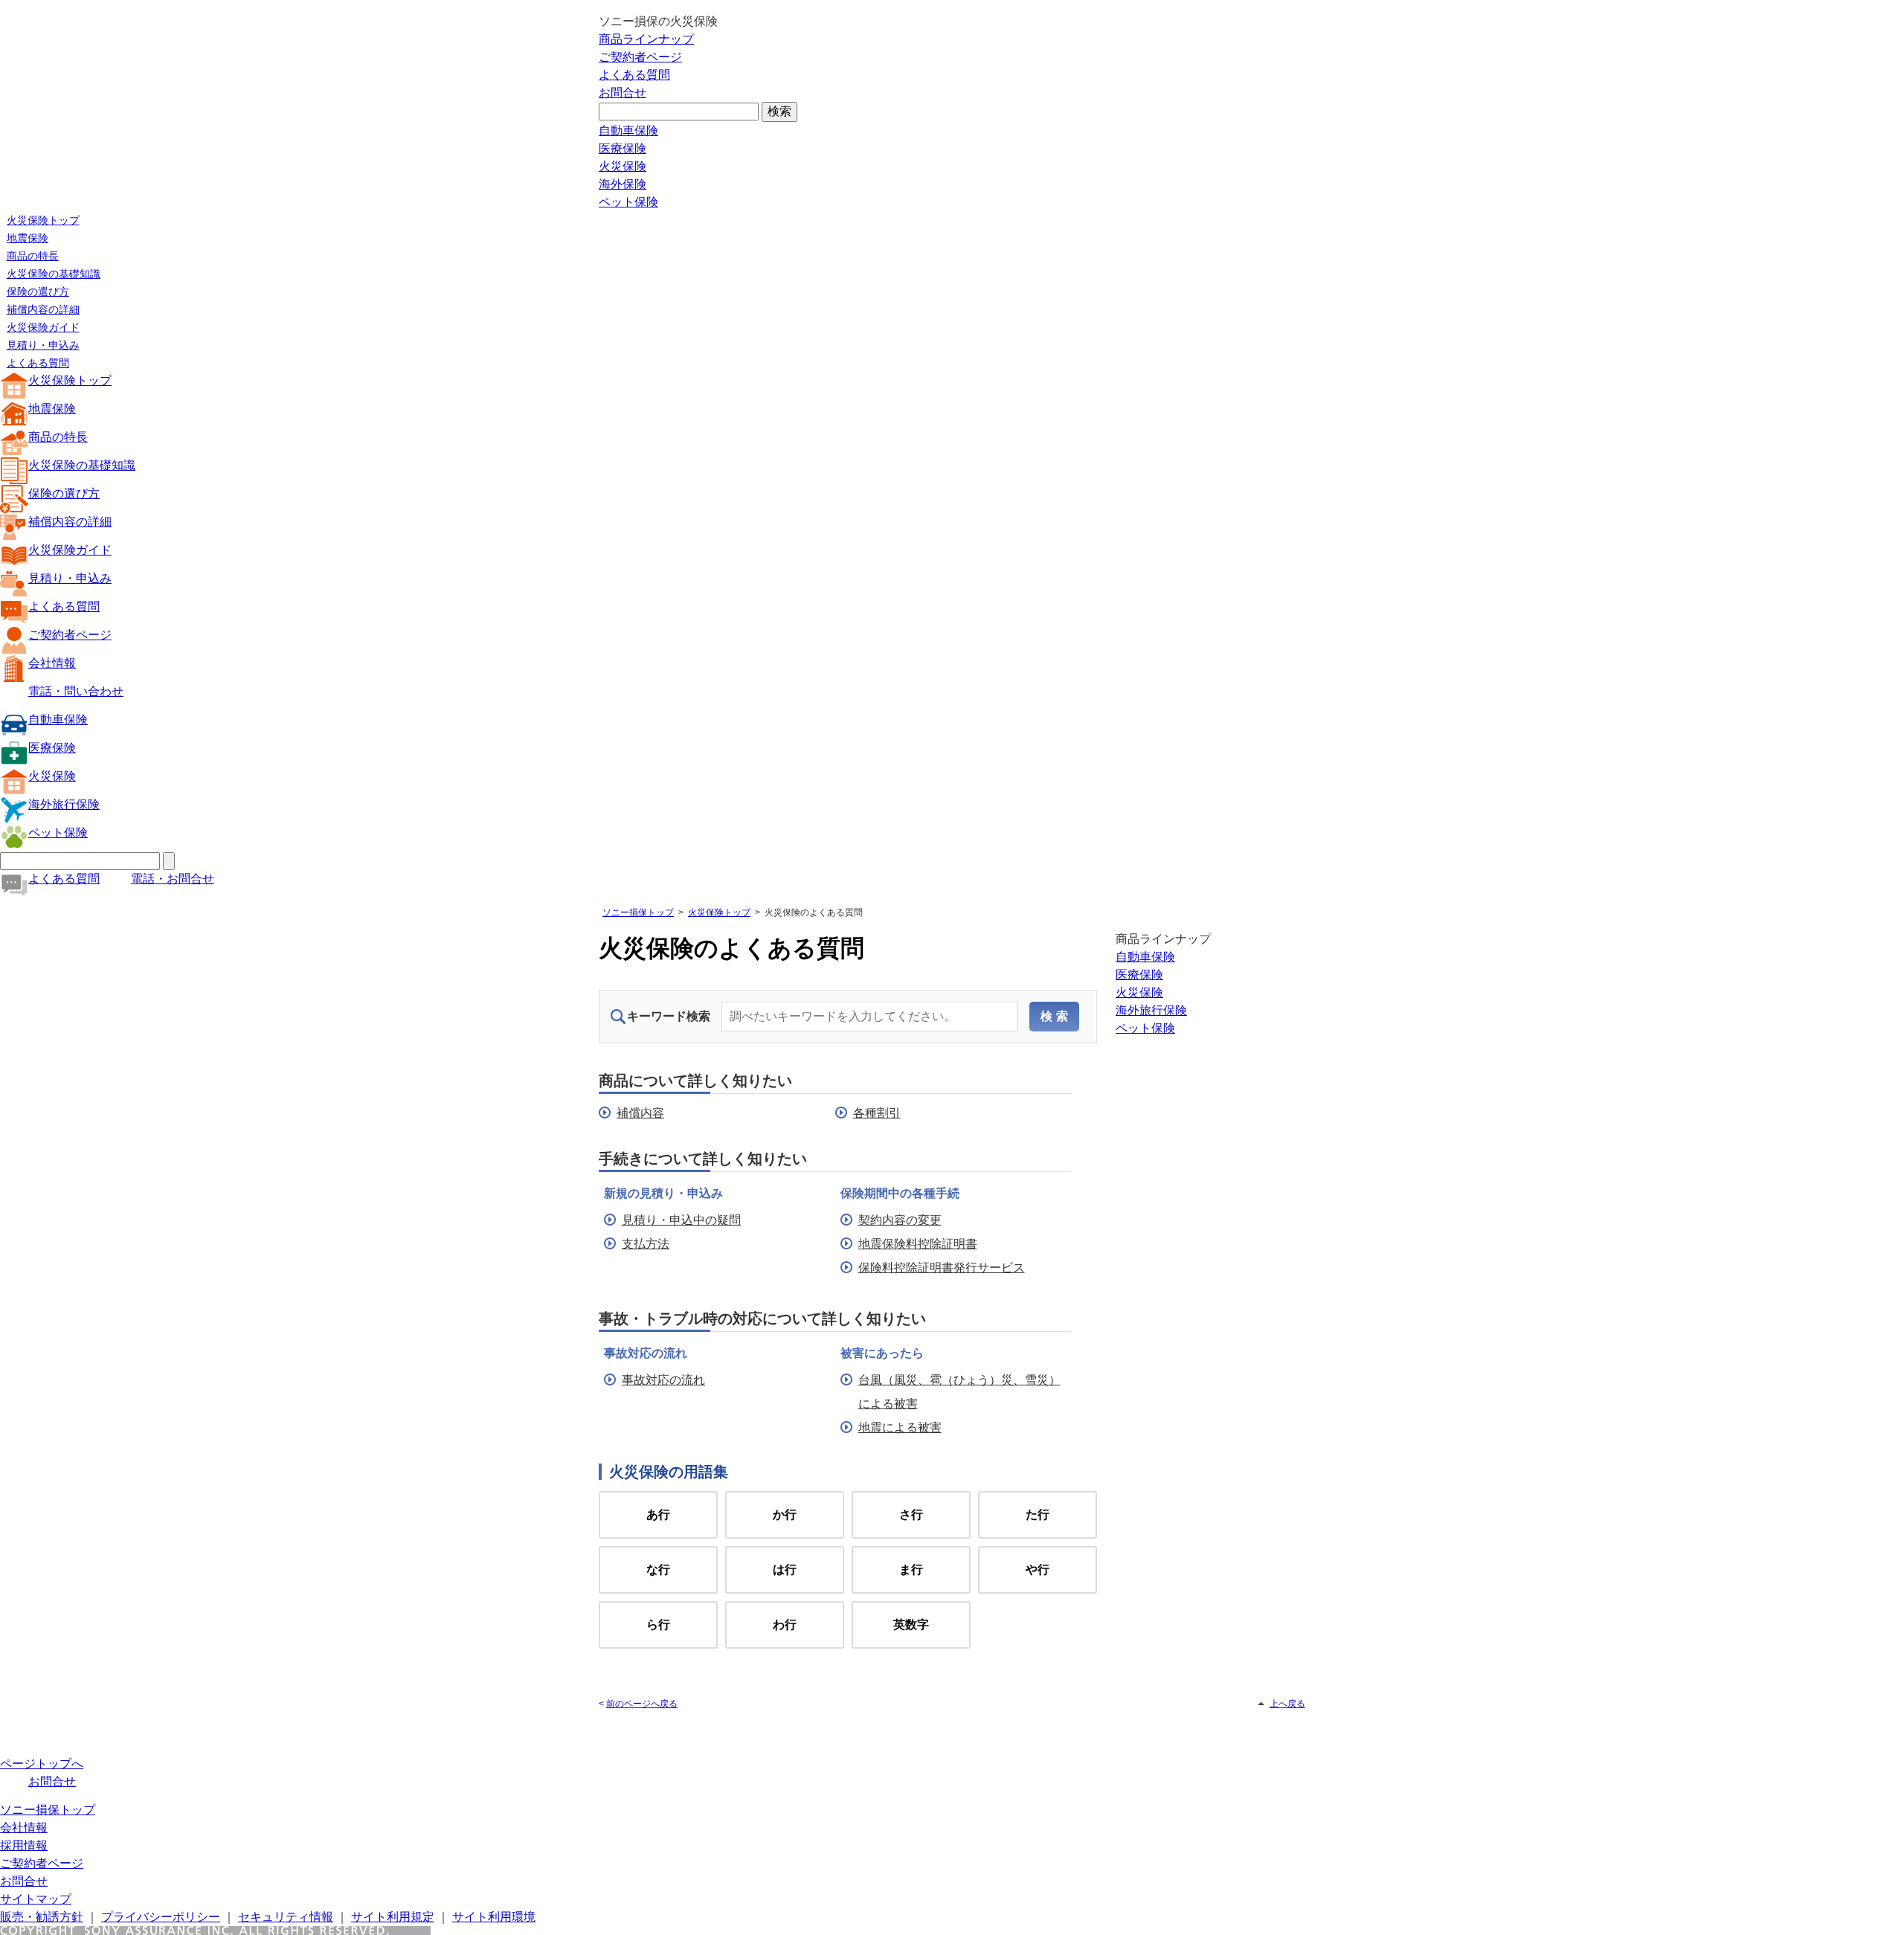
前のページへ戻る (642, 1704)
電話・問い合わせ (76, 691)
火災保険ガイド (43, 327)
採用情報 (24, 1845)
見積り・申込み (43, 345)
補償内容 (640, 1113)
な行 (658, 1569)
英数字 (911, 1625)
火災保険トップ (43, 220)
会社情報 (52, 663)
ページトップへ (42, 1764)
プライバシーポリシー (161, 1917)
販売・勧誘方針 (42, 1917)
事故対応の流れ (663, 1380)
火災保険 (623, 166)
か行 (785, 1514)
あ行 (658, 1514)
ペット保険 (628, 202)
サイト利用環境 (494, 1917)
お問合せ (623, 93)
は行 (785, 1569)
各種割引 (877, 1113)
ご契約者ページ (640, 57)
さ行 (911, 1514)
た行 (1038, 1514)
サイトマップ (36, 1899)
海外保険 (623, 184)
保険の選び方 (38, 292)
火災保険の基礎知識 (54, 274)
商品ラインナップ (646, 39)
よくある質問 (634, 75)
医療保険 (623, 148)
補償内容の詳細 (43, 309)
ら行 (658, 1625)
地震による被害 (900, 1427)
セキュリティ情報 (286, 1917)
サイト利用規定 (393, 1917)
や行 (1038, 1569)
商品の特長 (33, 256)
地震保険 (28, 238)
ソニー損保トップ (638, 912)
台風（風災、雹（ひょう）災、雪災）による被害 (959, 1392)
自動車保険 (628, 131)
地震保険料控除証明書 (918, 1244)
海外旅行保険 (64, 804)
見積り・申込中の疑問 (681, 1220)
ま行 (911, 1569)
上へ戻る (1287, 1704)
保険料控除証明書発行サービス (942, 1268)
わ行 (785, 1625)
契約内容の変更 (900, 1220)
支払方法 (646, 1244)
